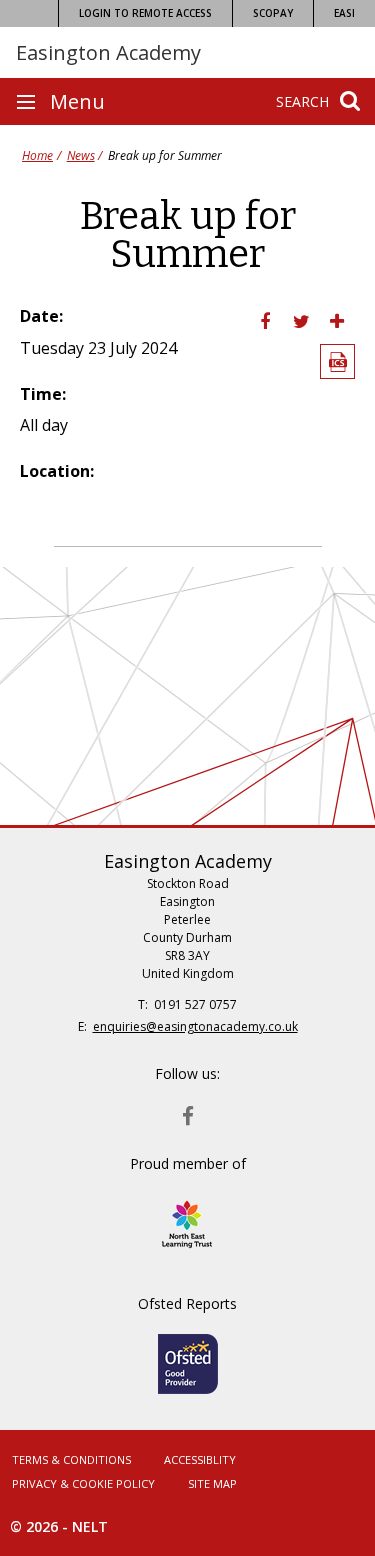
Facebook (188, 1111)
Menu (77, 101)
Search (302, 101)
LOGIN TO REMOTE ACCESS (145, 13)
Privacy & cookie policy (83, 1483)
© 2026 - (59, 1526)
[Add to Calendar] (337, 361)
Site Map (212, 1483)
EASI (344, 13)
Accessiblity (200, 1459)
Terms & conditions (71, 1459)
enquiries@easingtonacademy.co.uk (195, 1026)
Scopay (273, 13)
